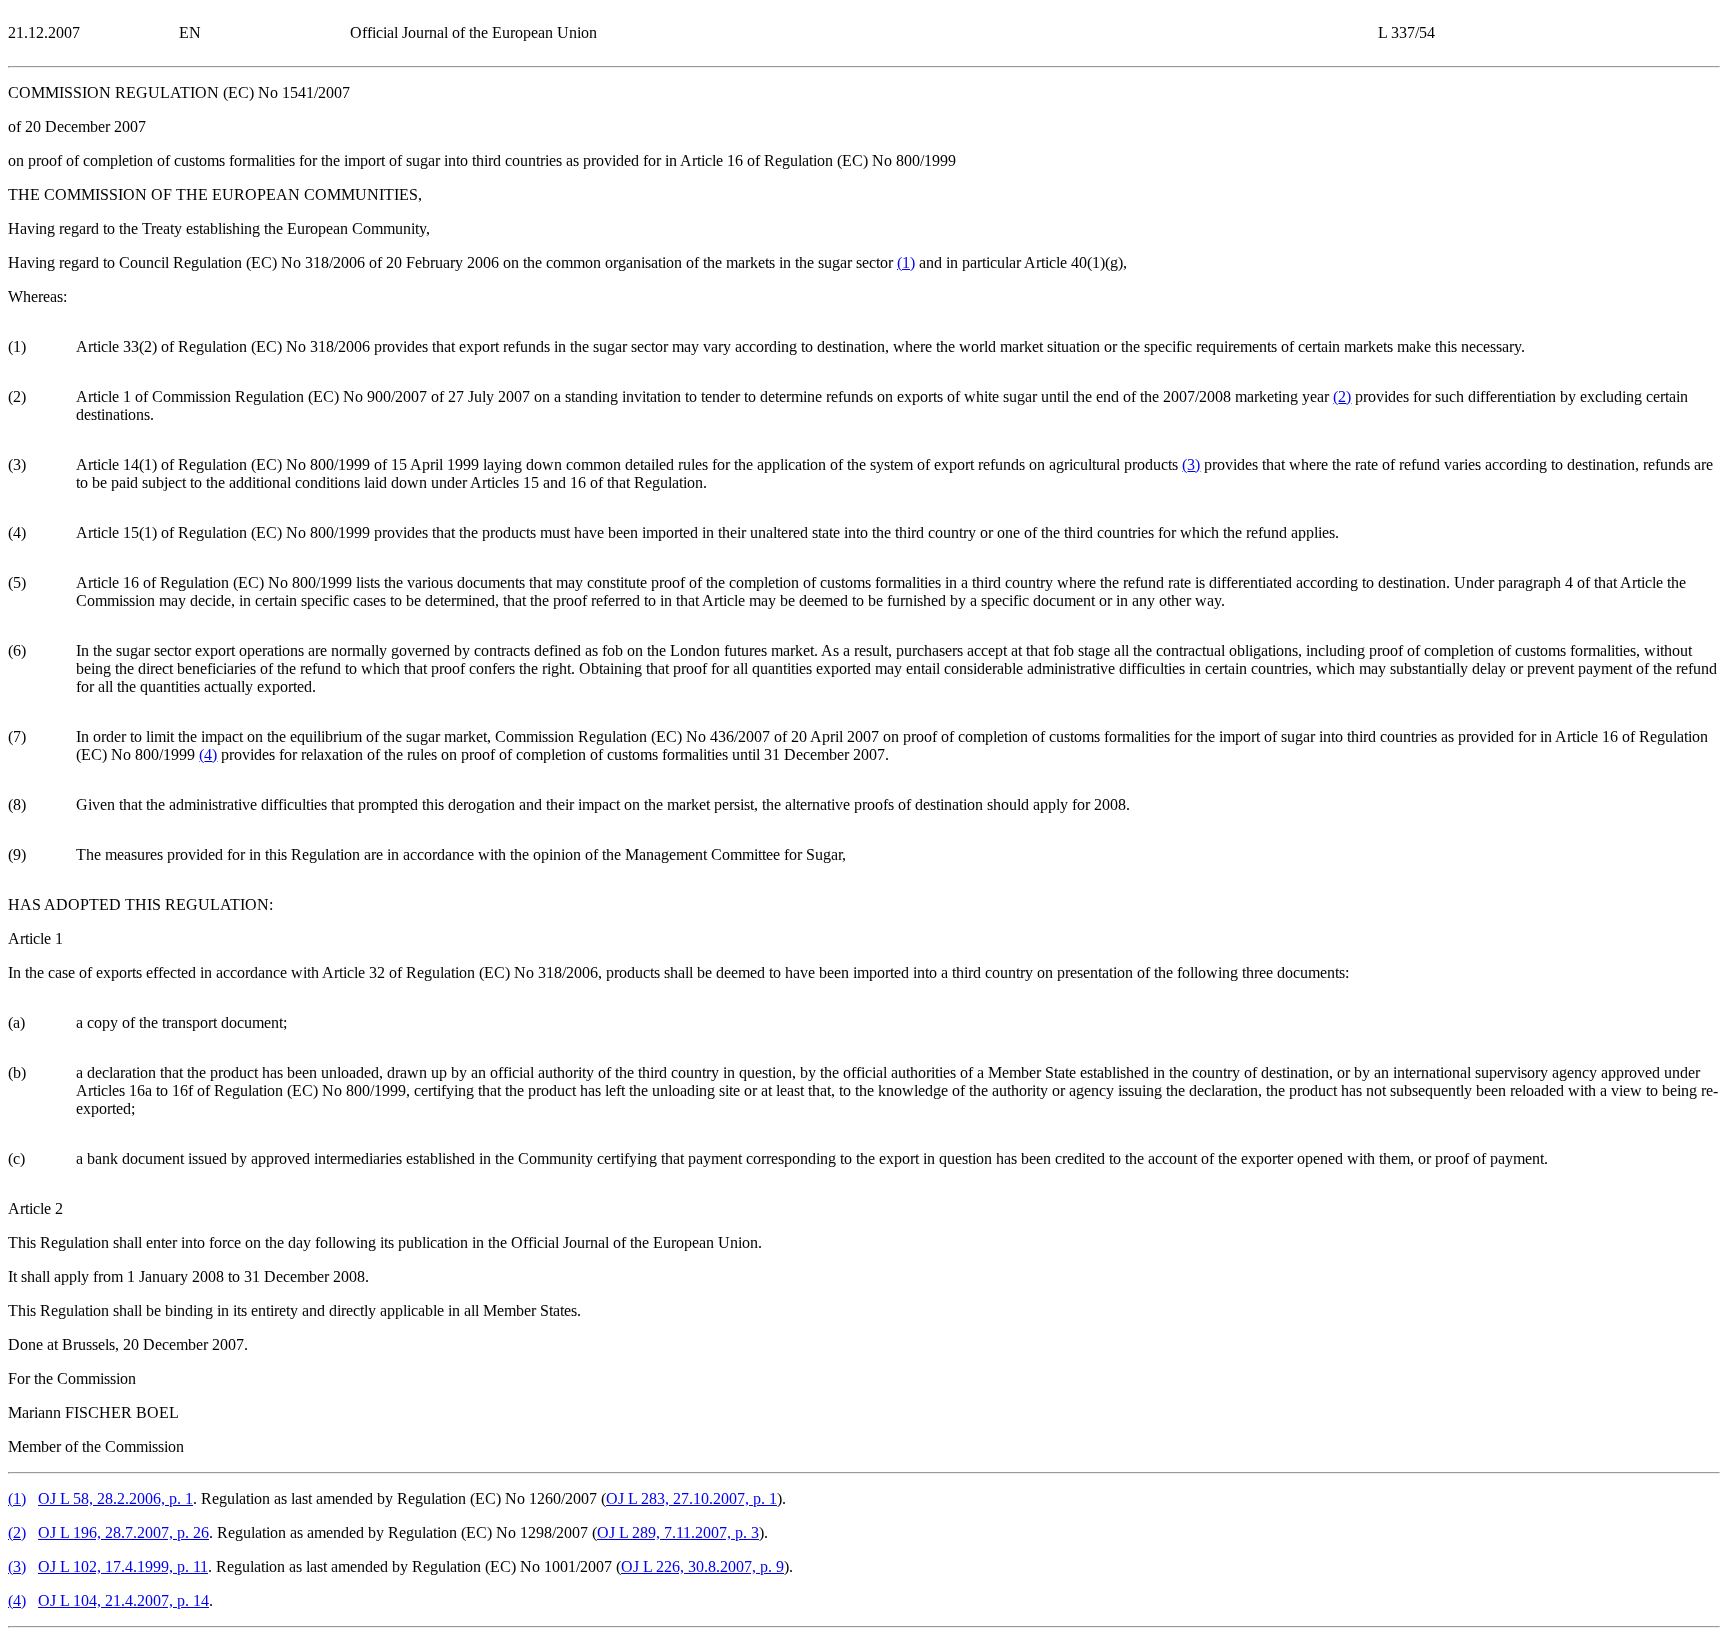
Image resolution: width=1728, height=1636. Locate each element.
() (906, 262)
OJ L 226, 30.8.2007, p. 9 (702, 1566)
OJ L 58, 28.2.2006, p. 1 (115, 1498)
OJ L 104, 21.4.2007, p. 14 (123, 1600)
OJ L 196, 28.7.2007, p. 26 (123, 1532)
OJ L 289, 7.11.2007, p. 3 (678, 1532)
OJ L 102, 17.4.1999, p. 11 (123, 1566)
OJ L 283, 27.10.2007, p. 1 (691, 1498)
